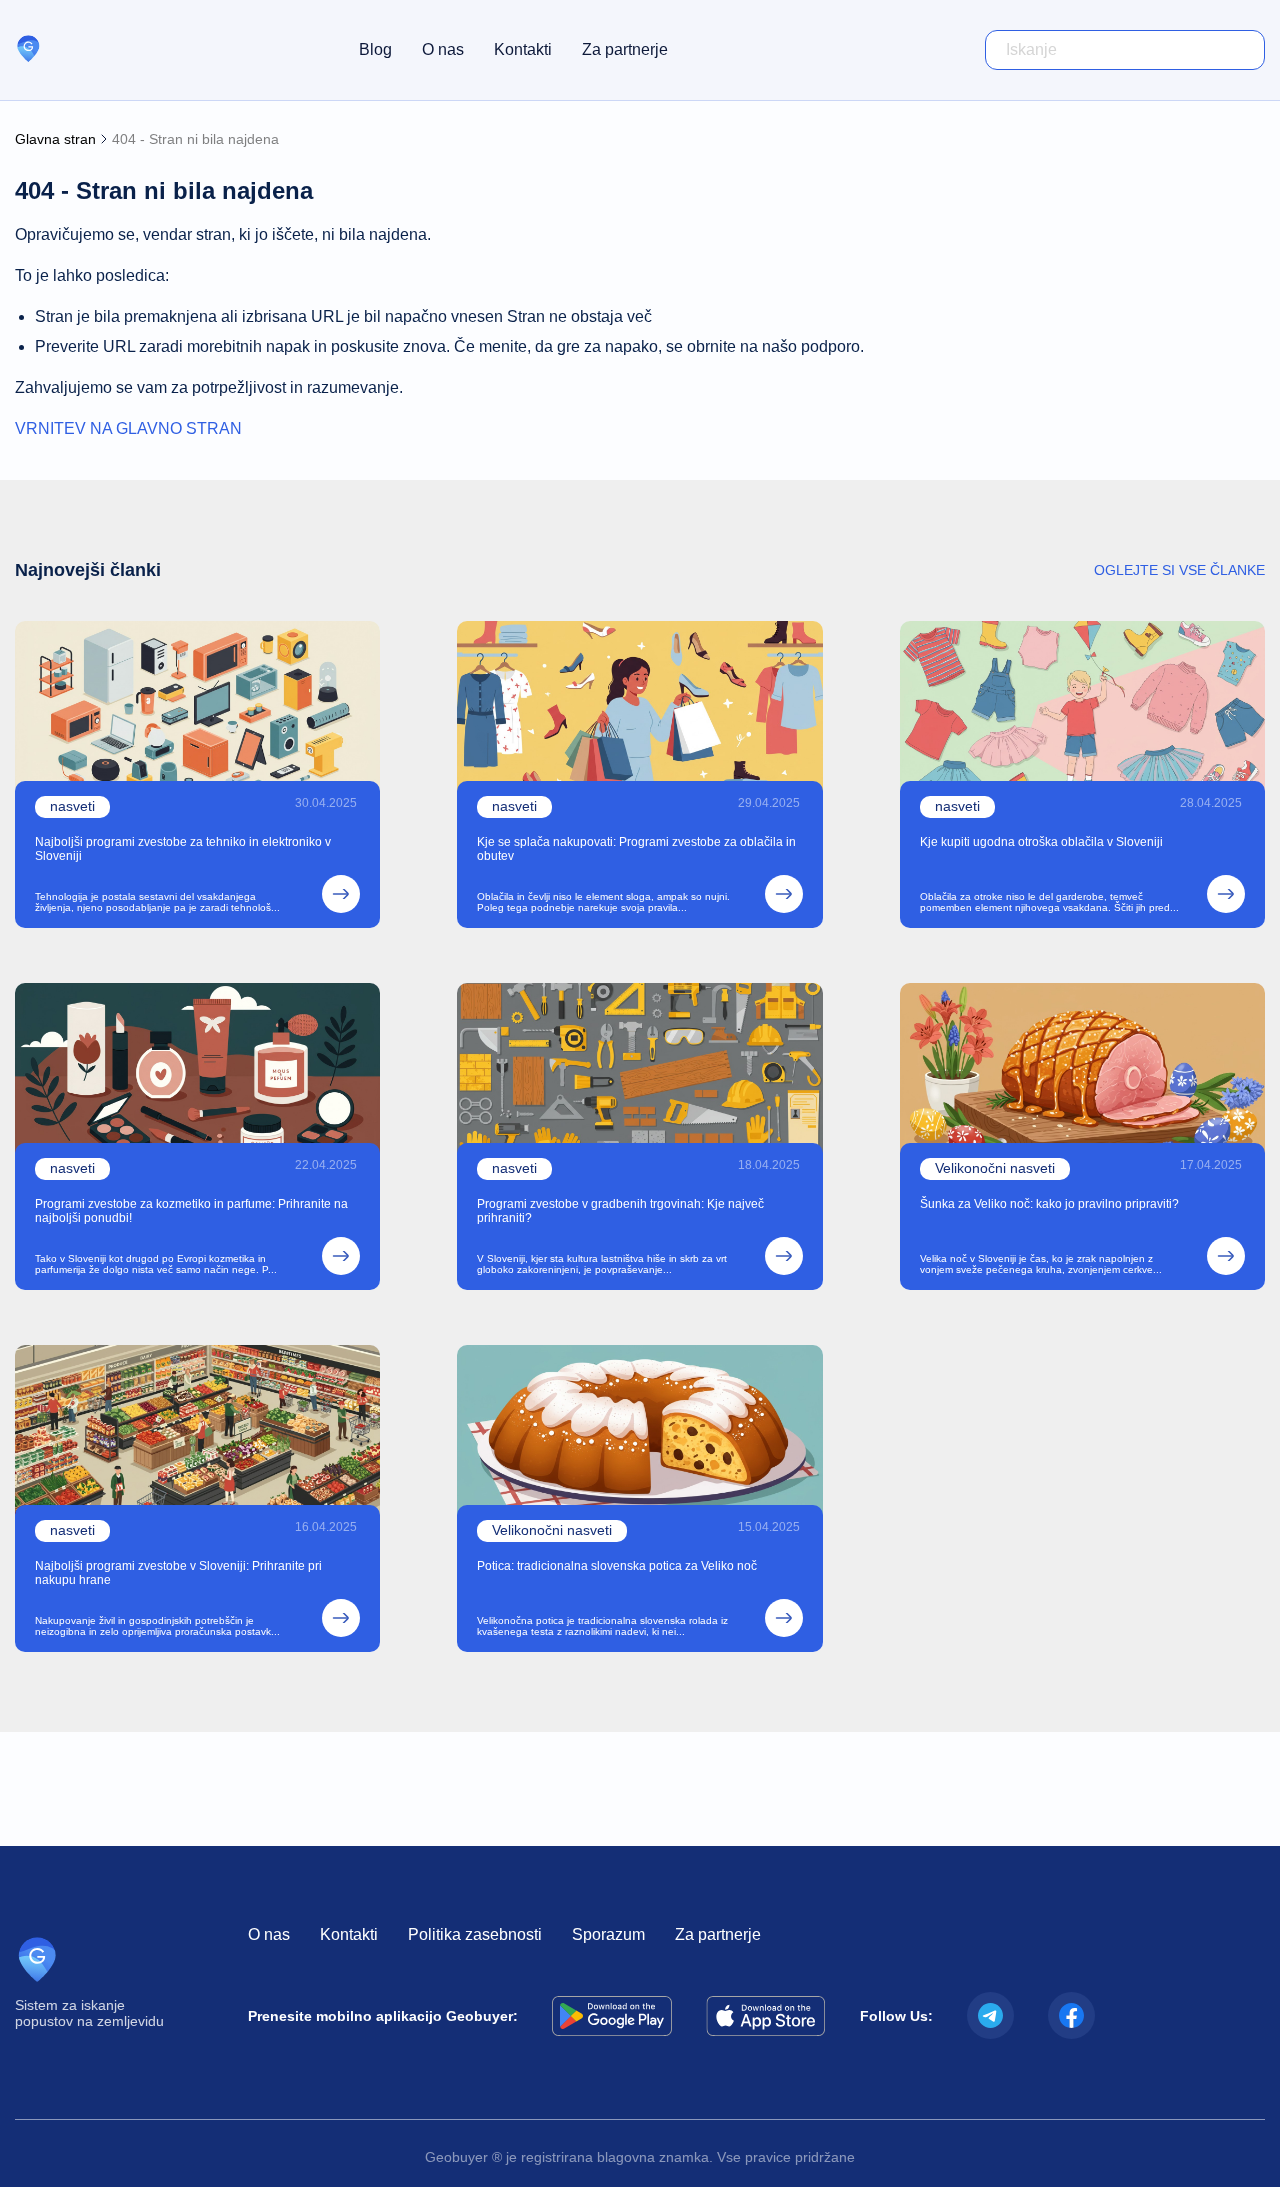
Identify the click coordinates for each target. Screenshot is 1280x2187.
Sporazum (608, 1934)
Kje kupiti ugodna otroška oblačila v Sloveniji (1041, 842)
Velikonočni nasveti (995, 1168)
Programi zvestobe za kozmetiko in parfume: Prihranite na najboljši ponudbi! (191, 1211)
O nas (443, 49)
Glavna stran (55, 139)
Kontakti (523, 49)
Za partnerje (625, 49)
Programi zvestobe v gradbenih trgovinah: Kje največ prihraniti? (620, 1211)
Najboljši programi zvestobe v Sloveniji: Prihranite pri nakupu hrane (178, 1573)
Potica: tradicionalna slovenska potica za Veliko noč (617, 1566)
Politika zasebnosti (475, 1934)
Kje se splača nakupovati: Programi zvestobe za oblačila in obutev (636, 849)
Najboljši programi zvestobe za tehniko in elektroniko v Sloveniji (183, 849)
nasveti (72, 806)
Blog (375, 49)
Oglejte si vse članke (1179, 570)
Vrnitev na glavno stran (128, 428)
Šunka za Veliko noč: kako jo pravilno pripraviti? (1049, 1204)
